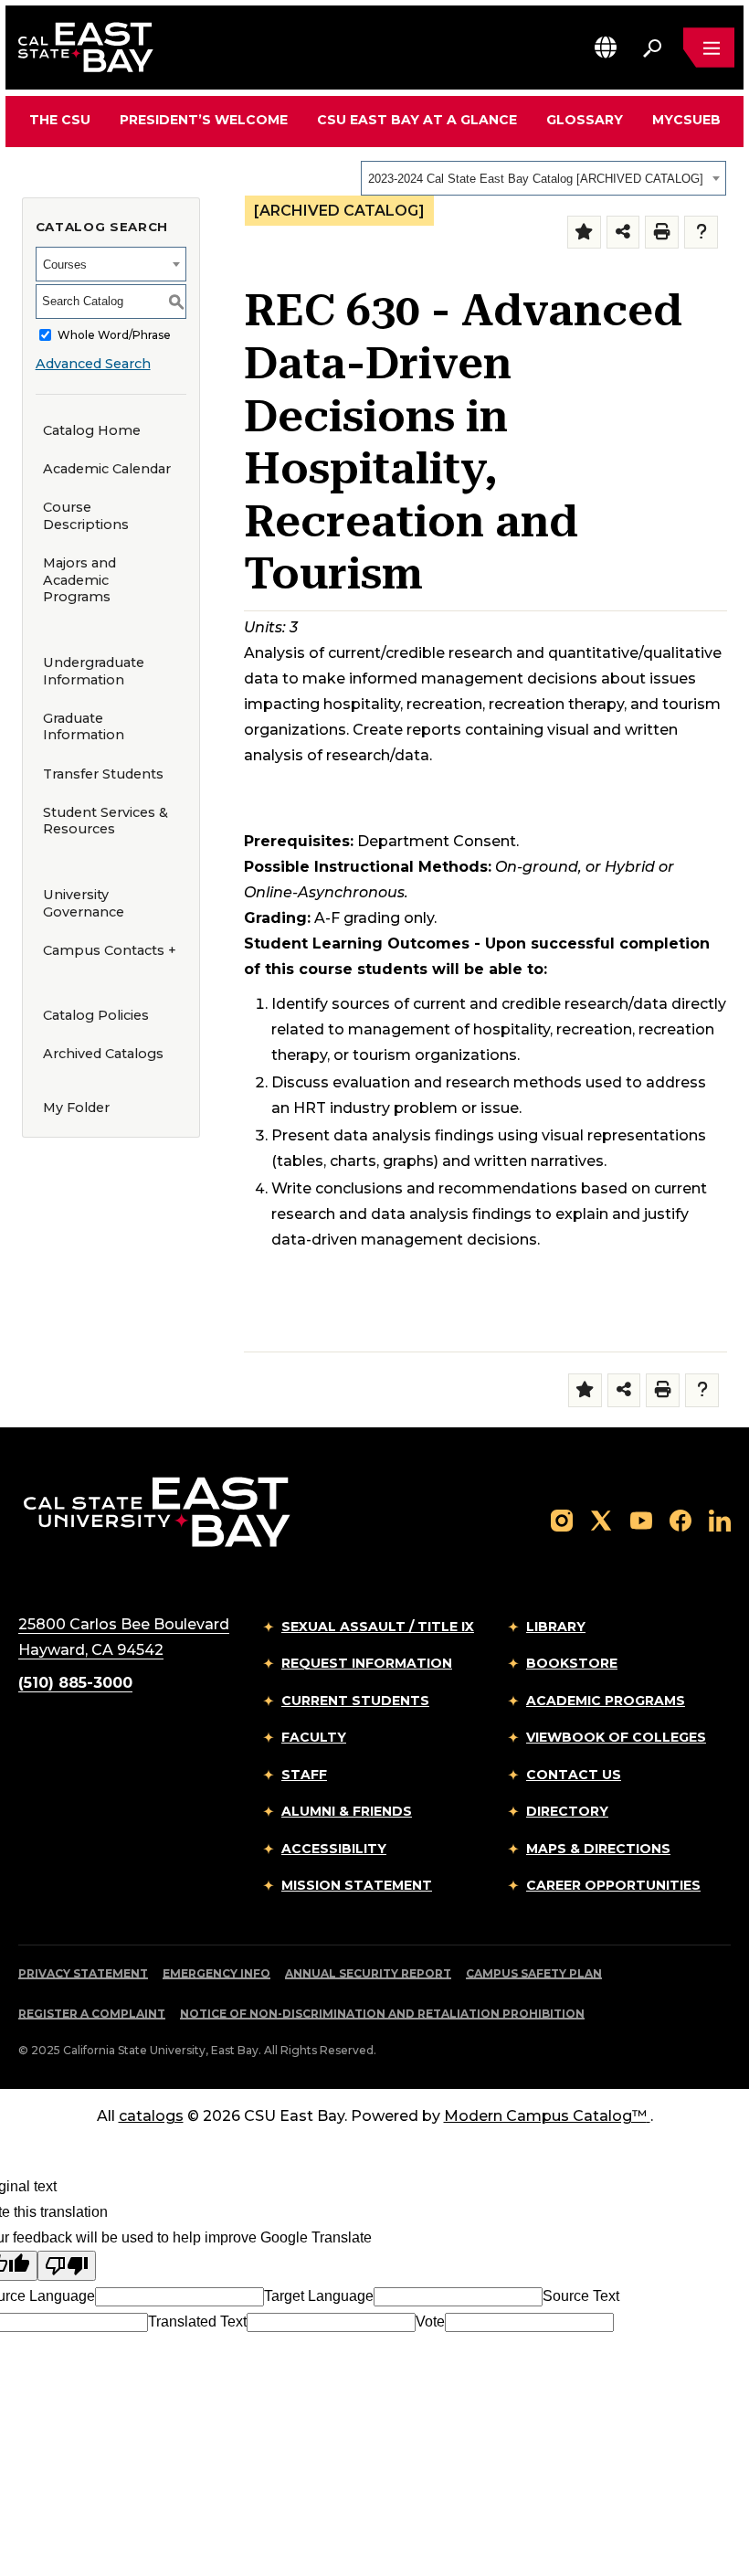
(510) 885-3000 (75, 1683)
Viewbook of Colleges (616, 1737)
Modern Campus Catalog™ (545, 2116)
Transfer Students (103, 774)
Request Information (367, 1663)
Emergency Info (216, 1973)
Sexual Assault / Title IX (378, 1627)
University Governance (84, 903)
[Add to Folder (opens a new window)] (584, 233)
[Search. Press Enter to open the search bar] (652, 48)
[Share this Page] (623, 233)
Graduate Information (84, 727)
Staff (304, 1775)
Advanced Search (93, 364)
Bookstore (572, 1663)
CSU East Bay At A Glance (417, 120)
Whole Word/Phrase (114, 335)
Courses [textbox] (65, 265)
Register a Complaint (92, 2014)
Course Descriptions (86, 516)
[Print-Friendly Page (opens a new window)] (662, 233)
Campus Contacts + (110, 950)
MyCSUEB (686, 119)
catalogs (151, 2116)
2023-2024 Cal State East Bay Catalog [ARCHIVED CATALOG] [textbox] (536, 179)
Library (556, 1627)
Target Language (319, 2296)
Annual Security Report (368, 1973)
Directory (567, 1811)
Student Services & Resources (105, 821)
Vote (430, 2322)
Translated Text (197, 2322)
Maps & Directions (598, 1849)
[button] (606, 47)
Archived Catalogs (103, 1054)
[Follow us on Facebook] (680, 1519)
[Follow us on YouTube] (641, 1519)
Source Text (581, 2296)
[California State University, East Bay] (157, 1511)
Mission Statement (357, 1885)
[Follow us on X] (601, 1519)
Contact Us (574, 1775)
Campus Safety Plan (534, 1973)
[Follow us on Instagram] (562, 1519)
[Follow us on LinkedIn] (720, 1519)
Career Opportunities (613, 1885)
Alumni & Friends (347, 1811)
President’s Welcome (204, 120)
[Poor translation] (67, 2266)
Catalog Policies (96, 1015)
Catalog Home (92, 430)
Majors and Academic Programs (79, 580)
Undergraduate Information (94, 671)
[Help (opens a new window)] (701, 233)
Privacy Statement (83, 1973)
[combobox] (543, 178)
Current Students (355, 1701)
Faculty (314, 1737)
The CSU (60, 120)
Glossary (585, 120)
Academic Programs (606, 1701)
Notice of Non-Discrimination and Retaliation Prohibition (382, 2014)
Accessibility (334, 1849)
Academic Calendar (107, 469)
